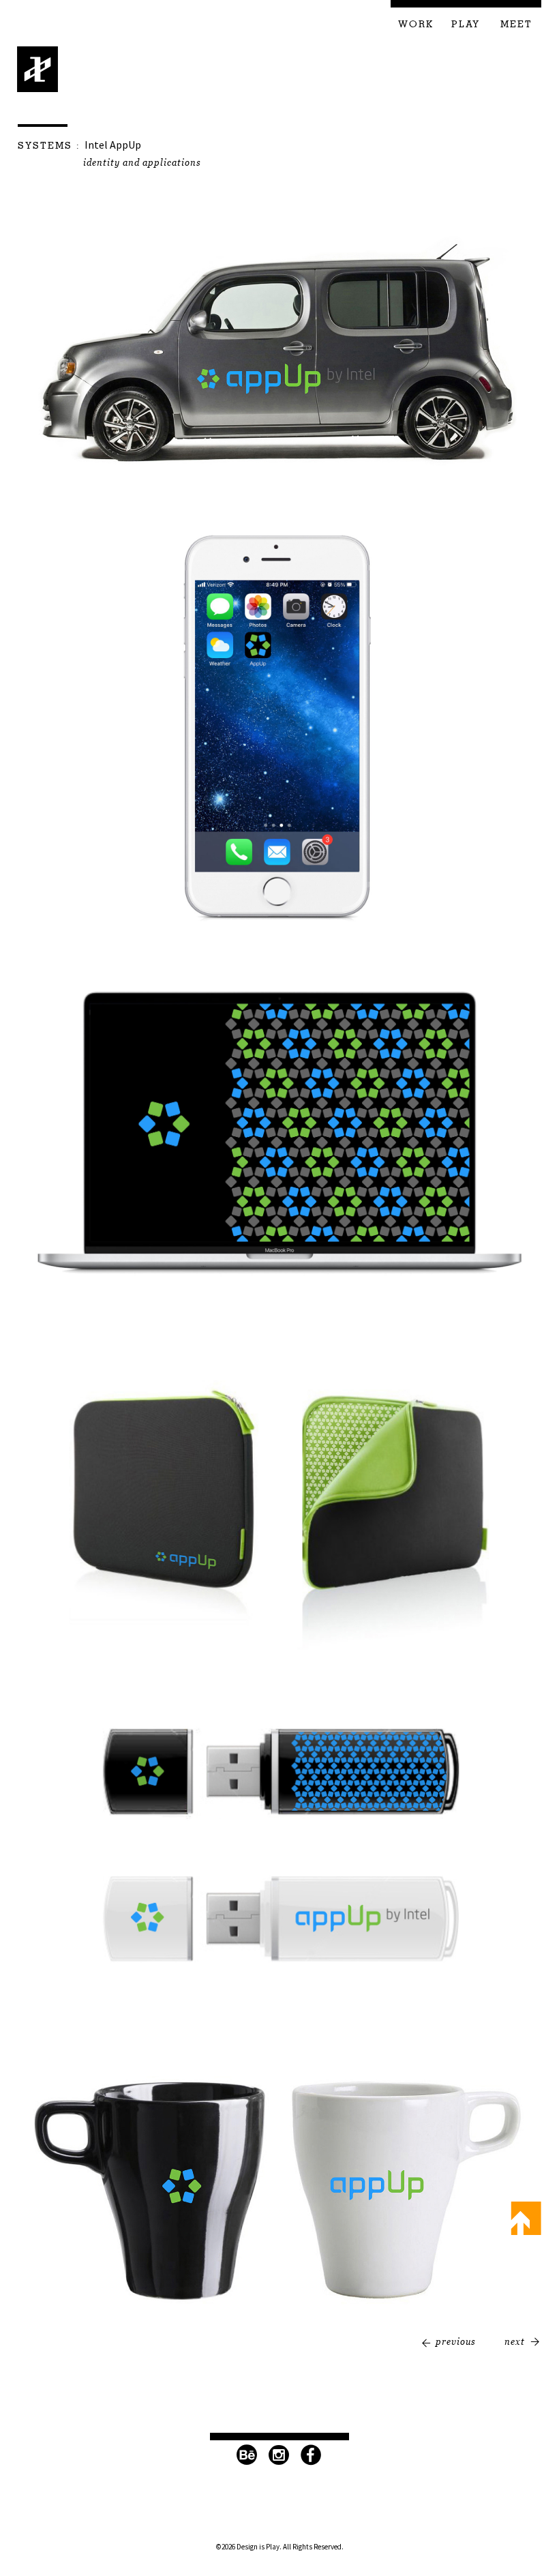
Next (515, 2341)
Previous (456, 2341)
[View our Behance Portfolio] (247, 2455)
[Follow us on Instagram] (279, 2455)
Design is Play (38, 69)
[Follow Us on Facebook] (312, 2455)
